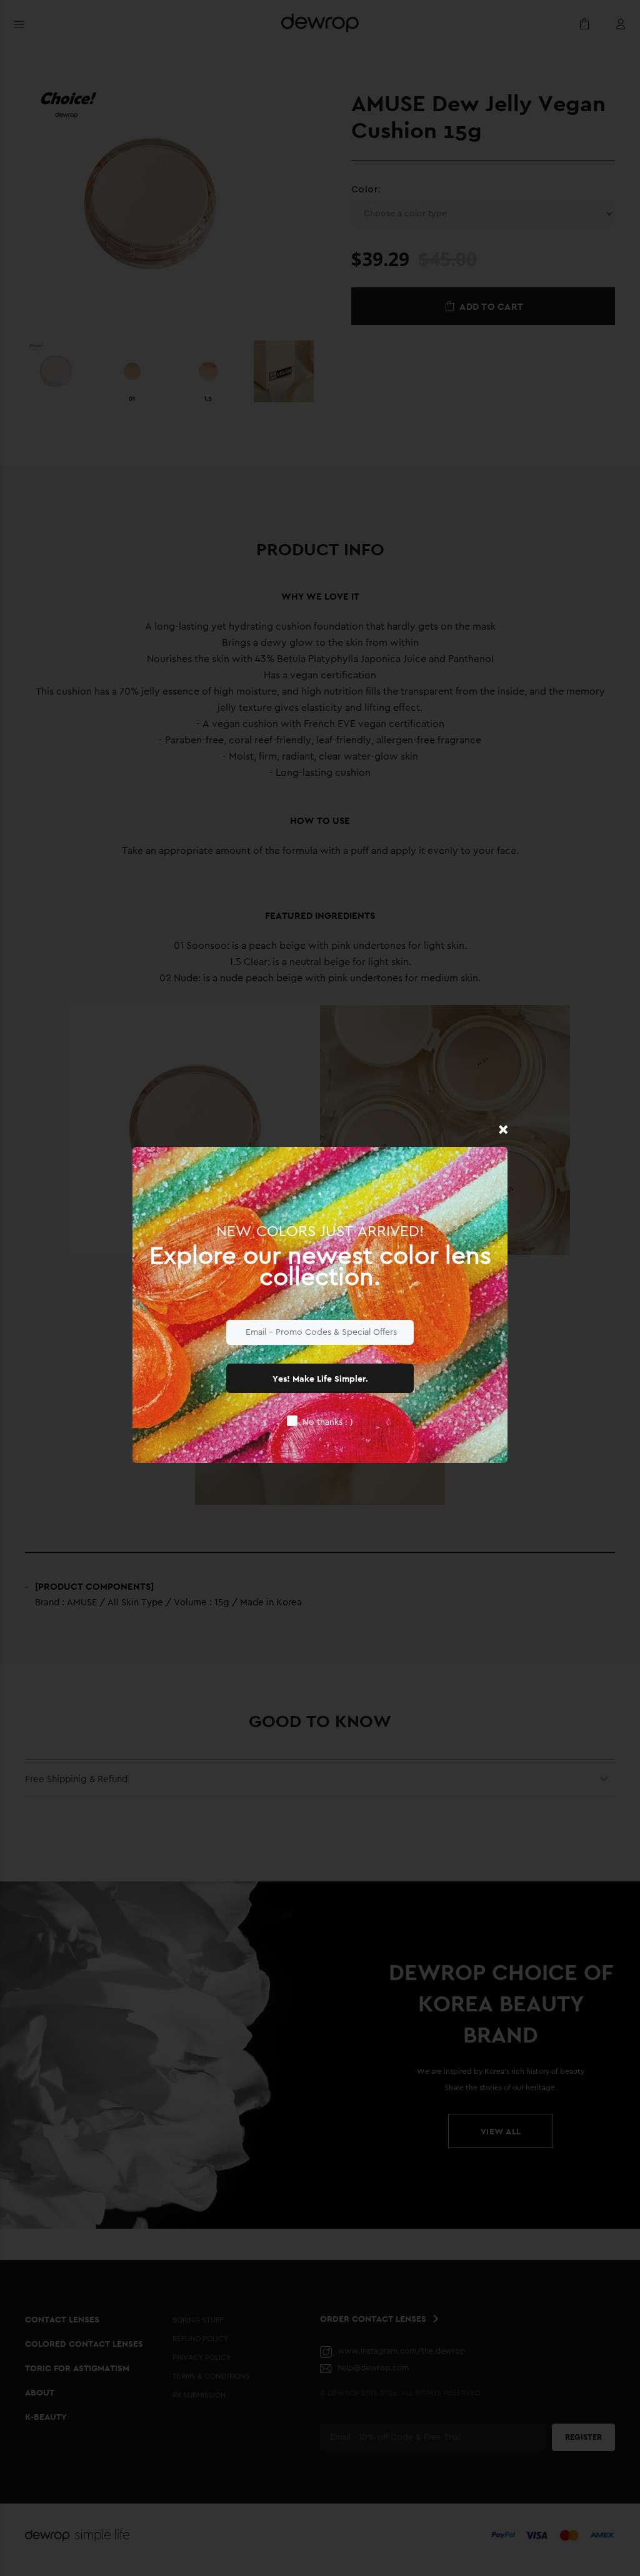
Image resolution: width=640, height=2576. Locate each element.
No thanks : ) (328, 1422)
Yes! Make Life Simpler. (320, 1379)
